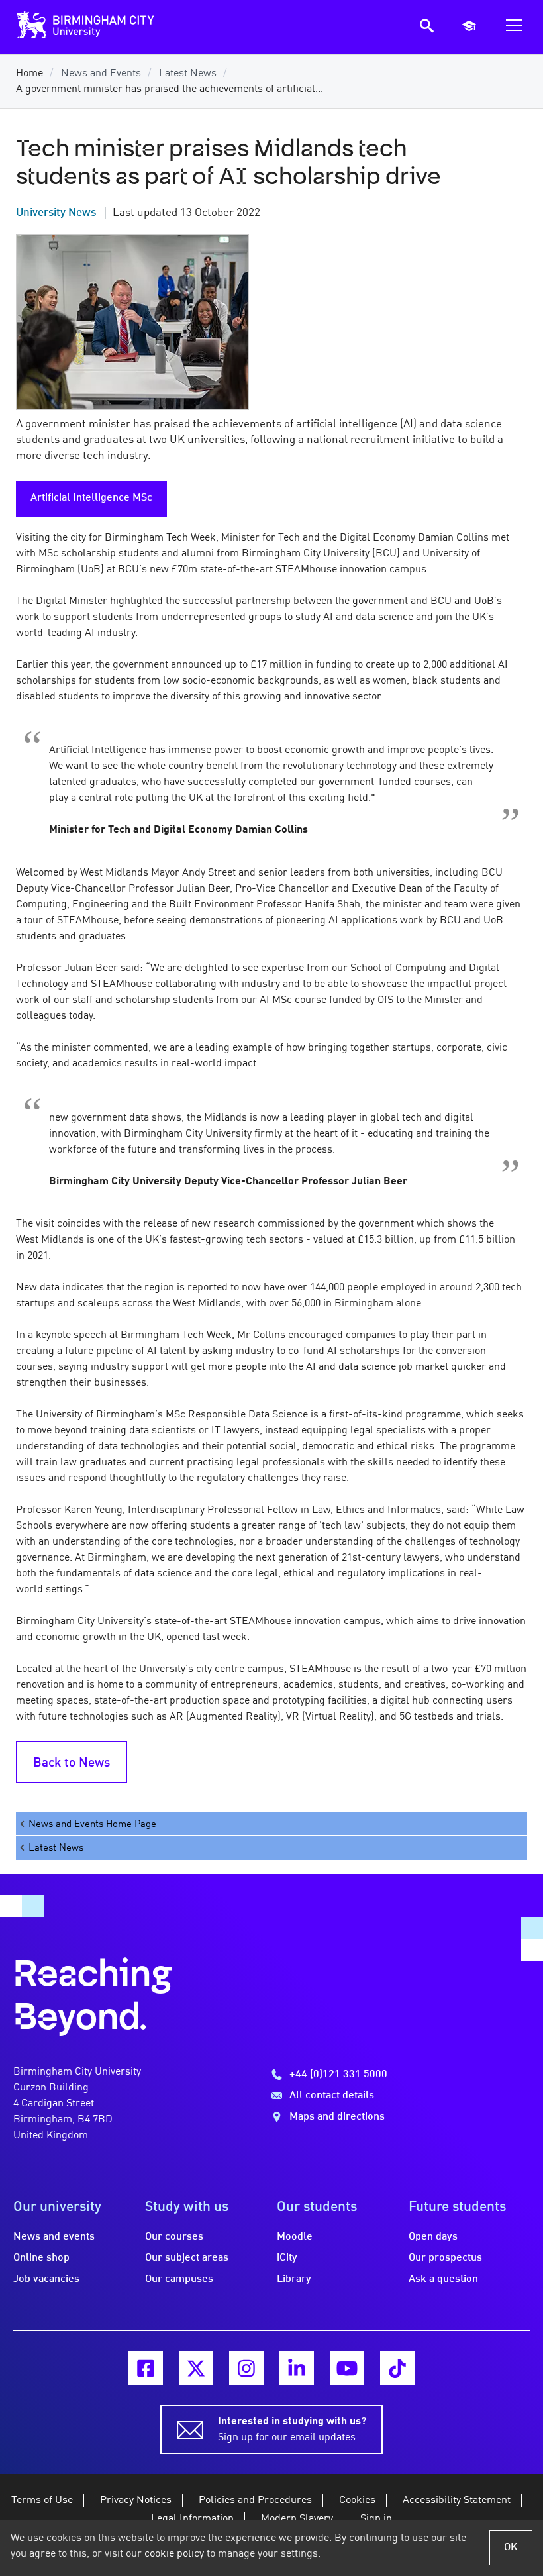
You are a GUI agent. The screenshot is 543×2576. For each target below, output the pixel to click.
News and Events (101, 74)
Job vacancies (46, 2279)
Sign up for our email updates (292, 2430)
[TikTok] (397, 2368)
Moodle (295, 2237)
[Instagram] (246, 2368)
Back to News (72, 1763)
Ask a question (443, 2279)
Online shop (41, 2258)
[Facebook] (146, 2368)
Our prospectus (445, 2258)
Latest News (188, 74)
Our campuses (179, 2279)
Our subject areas (187, 2258)
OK (511, 2548)
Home (29, 74)
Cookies (357, 2500)
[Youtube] (347, 2368)
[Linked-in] (297, 2368)
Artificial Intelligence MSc (91, 498)
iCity (287, 2258)
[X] (196, 2368)
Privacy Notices (136, 2500)
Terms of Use (42, 2500)
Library (294, 2279)
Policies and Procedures (255, 2500)
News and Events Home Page (92, 1824)
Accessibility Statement (457, 2500)
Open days (433, 2237)
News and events (54, 2237)
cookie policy (174, 2554)
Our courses (174, 2237)
